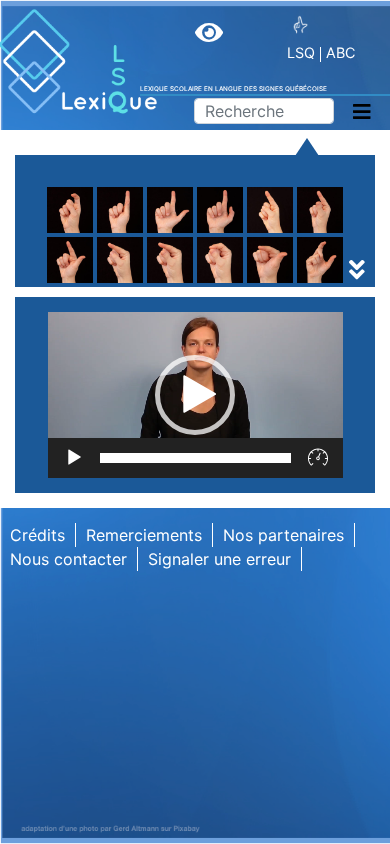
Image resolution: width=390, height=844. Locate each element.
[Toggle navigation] (362, 112)
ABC (340, 52)
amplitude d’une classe (171, 284)
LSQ (301, 52)
